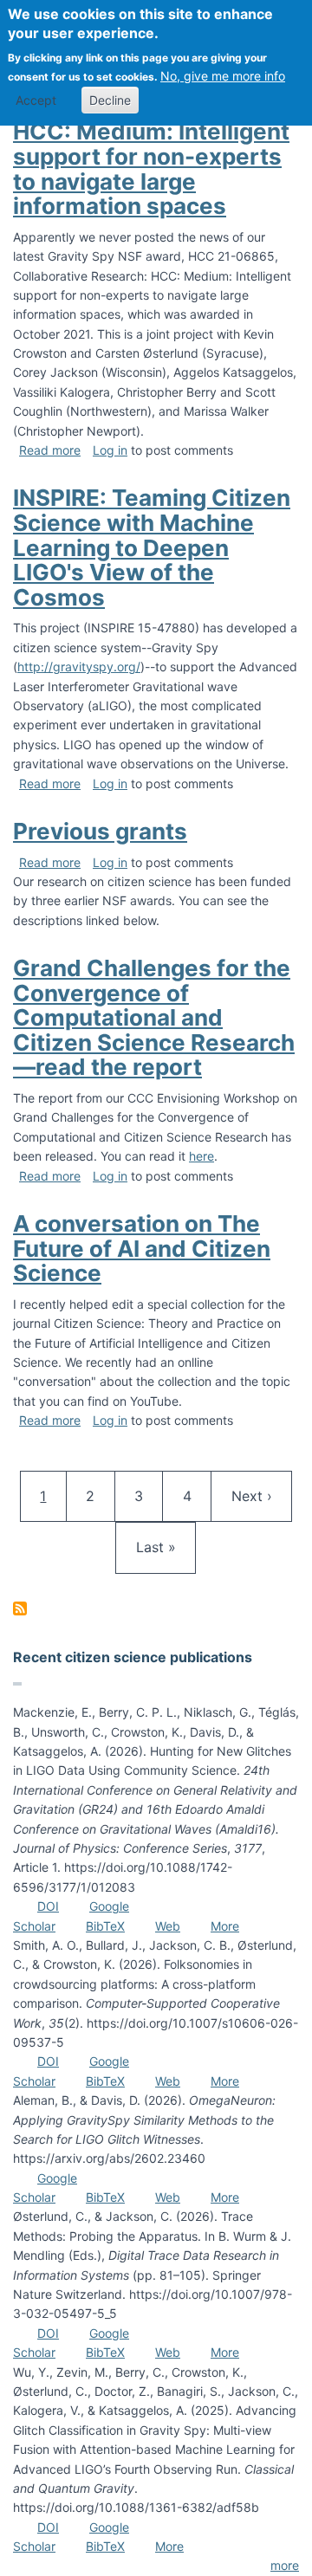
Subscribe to (20, 1608)
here (201, 1156)
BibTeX (105, 1926)
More (225, 1926)
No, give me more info (223, 76)
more (285, 2565)
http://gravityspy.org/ (79, 667)
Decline (110, 100)
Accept (36, 100)
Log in (110, 450)
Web (168, 1926)
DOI (48, 1906)
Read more (50, 450)
